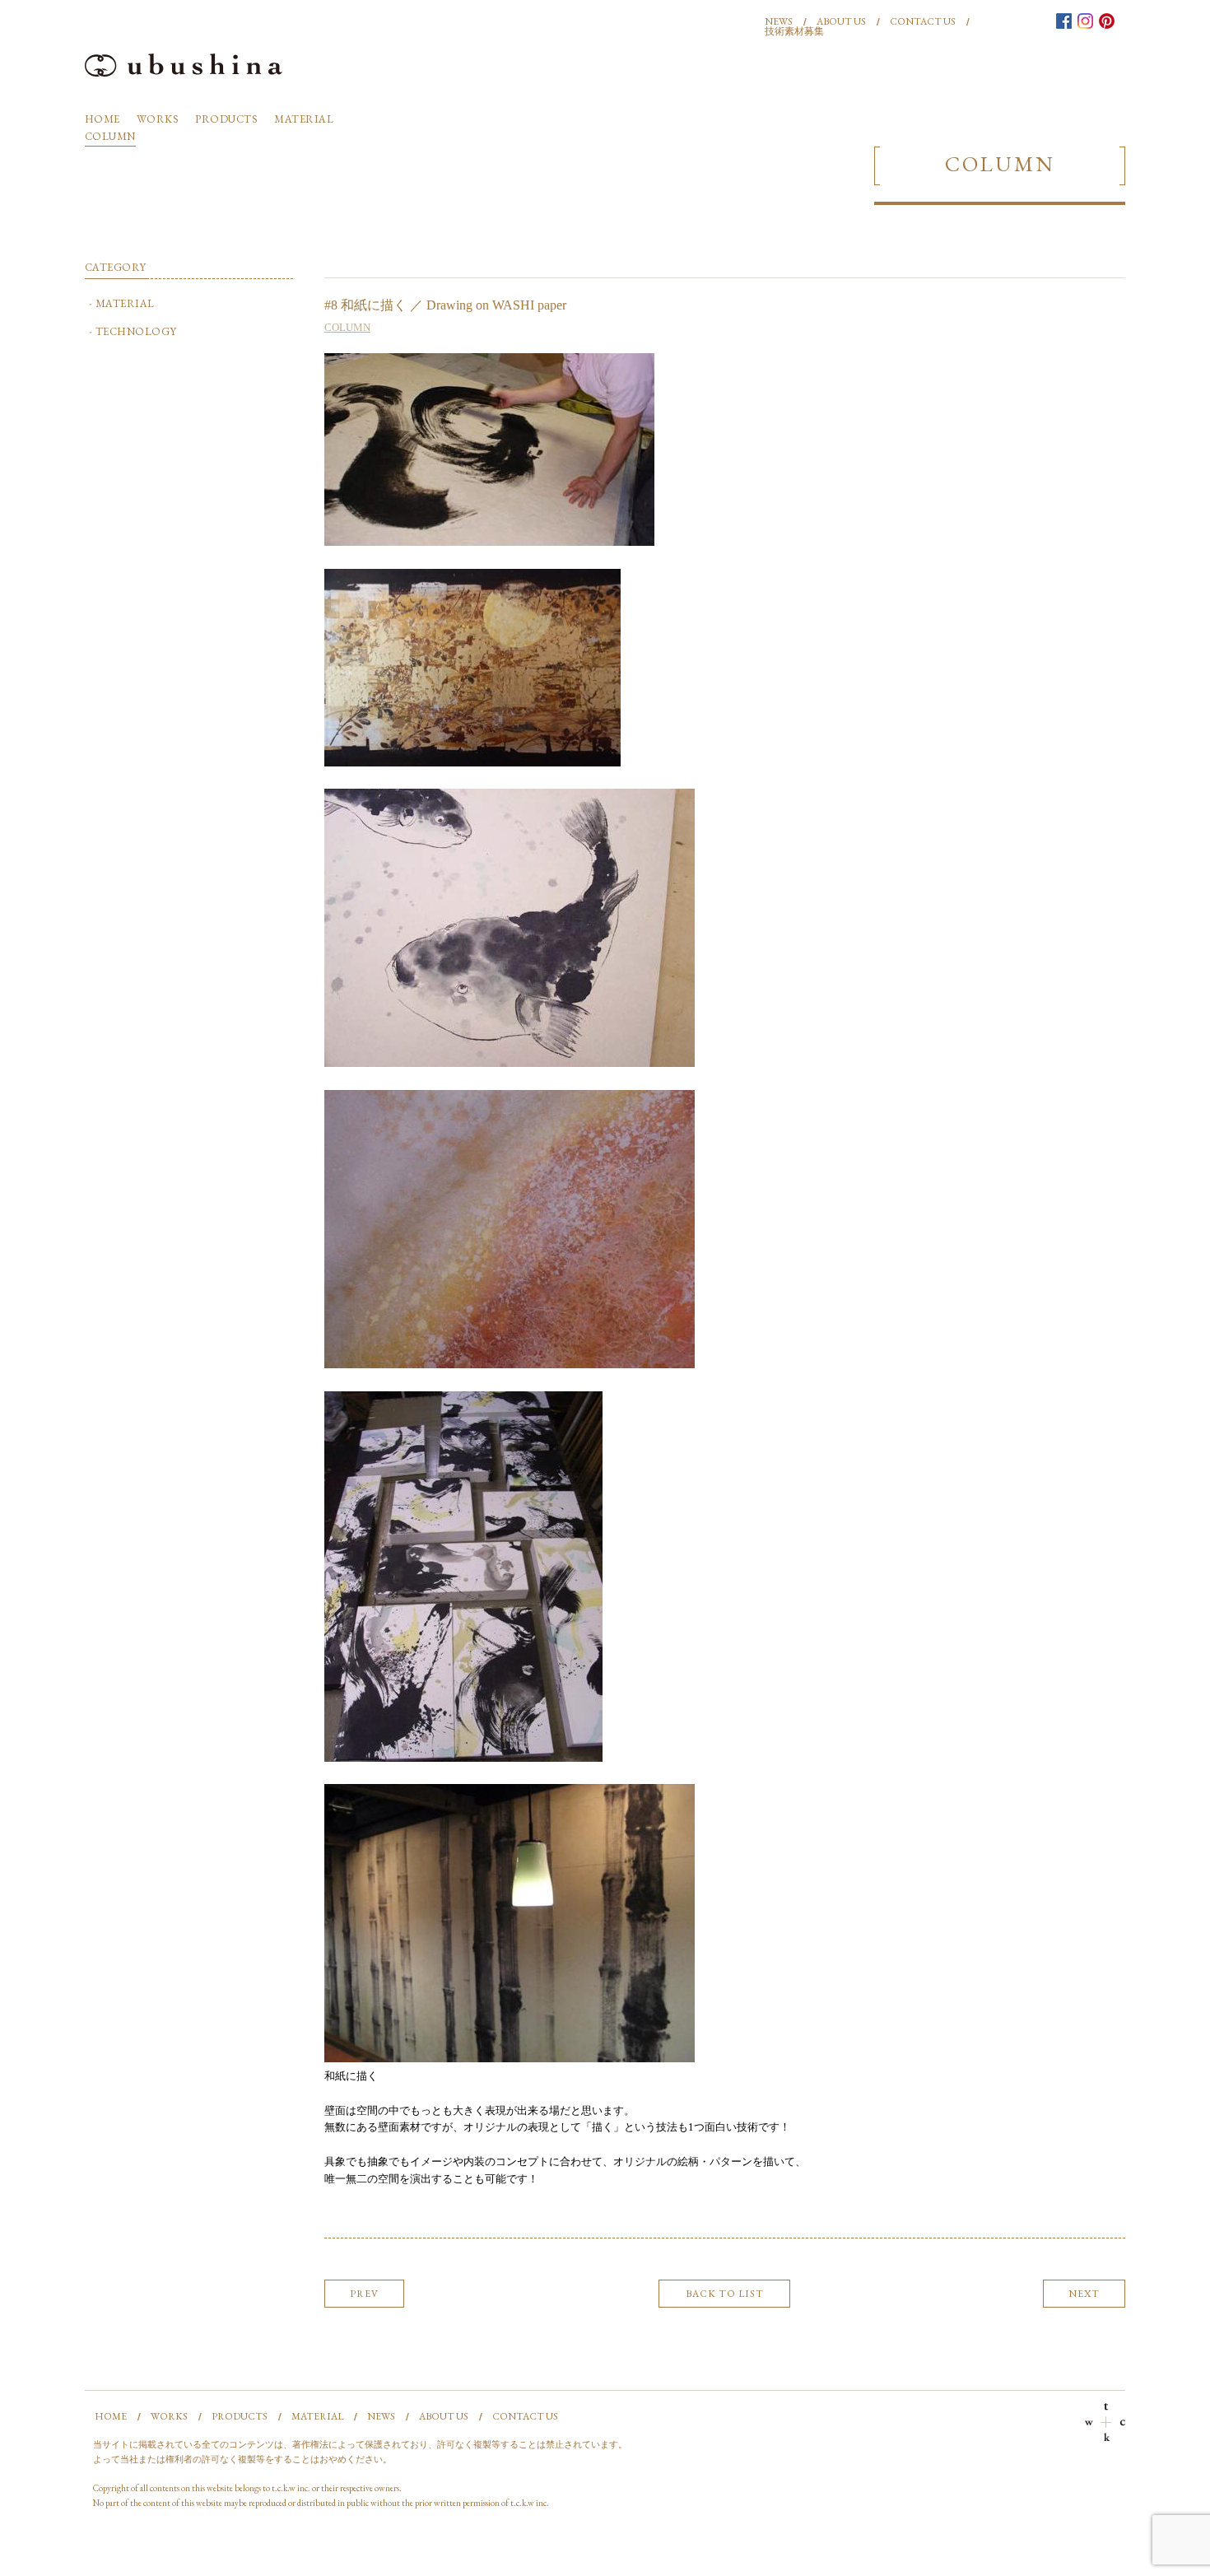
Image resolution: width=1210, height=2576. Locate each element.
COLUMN (110, 136)
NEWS (779, 21)
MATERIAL (304, 119)
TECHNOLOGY (136, 331)
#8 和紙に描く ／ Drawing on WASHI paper (445, 305)
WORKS (158, 119)
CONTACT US (923, 21)
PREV (364, 2294)
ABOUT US (841, 21)
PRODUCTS (226, 119)
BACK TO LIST (725, 2294)
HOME (102, 119)
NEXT (1084, 2294)
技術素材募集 (794, 31)
